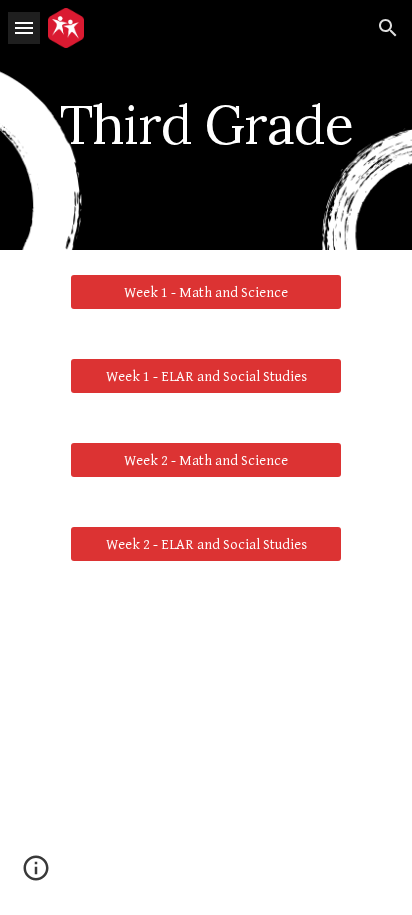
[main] (206, 124)
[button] (24, 27)
